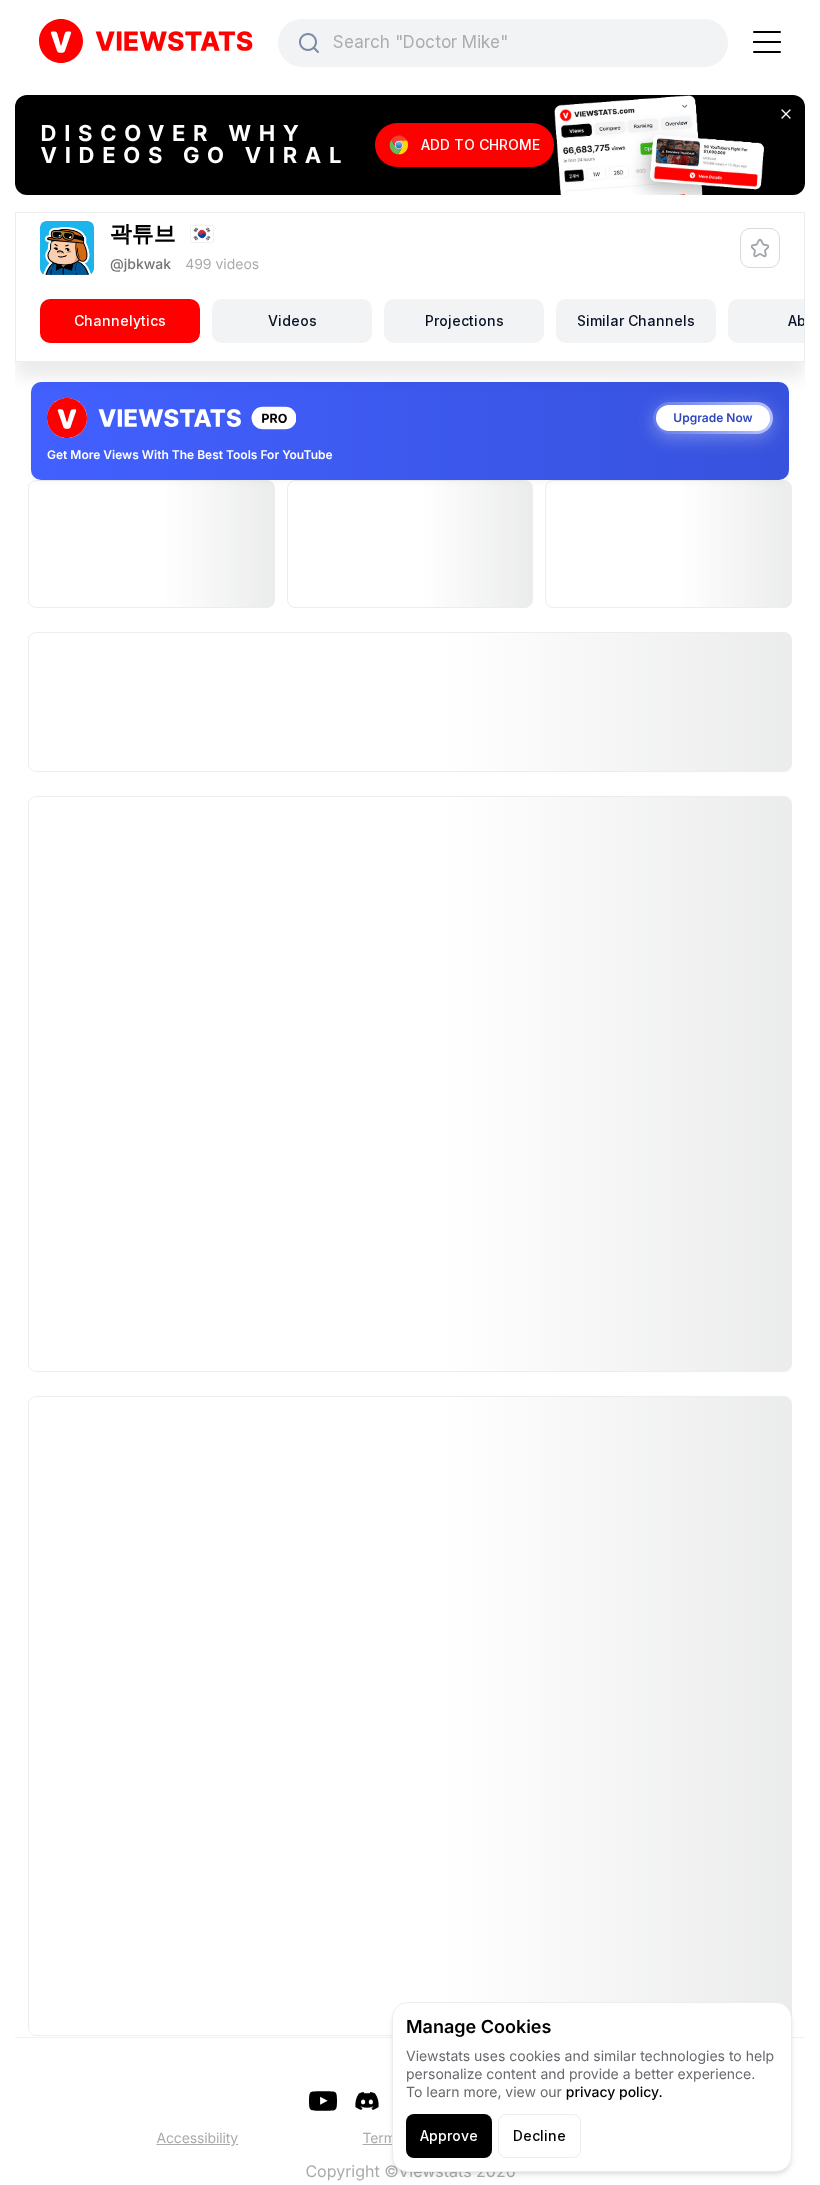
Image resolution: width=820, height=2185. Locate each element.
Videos (292, 320)
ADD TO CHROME (480, 144)
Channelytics (120, 320)
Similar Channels (636, 320)
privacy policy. (614, 2092)
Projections (464, 320)
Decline (539, 2135)
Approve (449, 2135)
